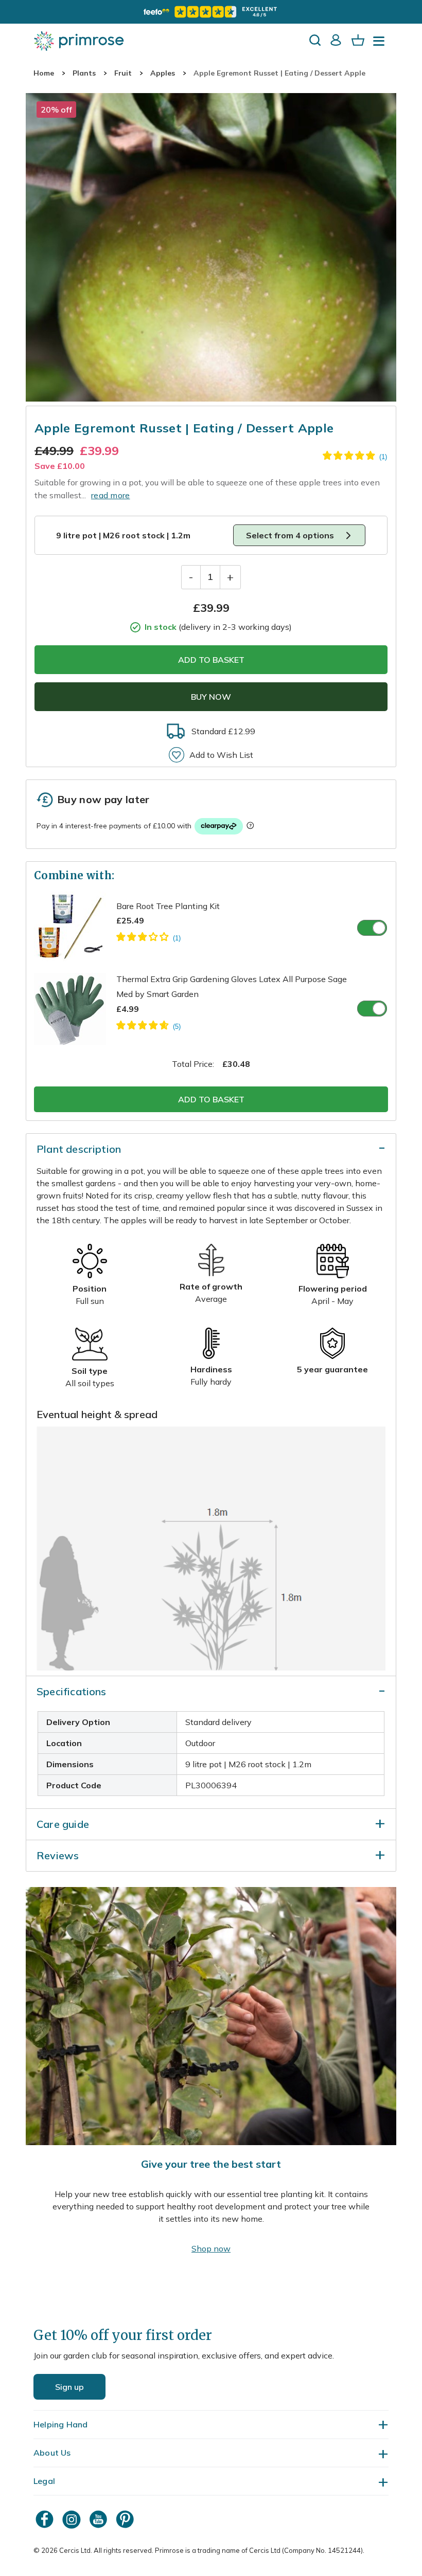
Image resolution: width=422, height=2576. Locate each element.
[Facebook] (46, 2519)
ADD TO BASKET (211, 660)
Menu (381, 44)
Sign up (69, 2387)
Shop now (211, 2248)
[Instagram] (73, 2519)
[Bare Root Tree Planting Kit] (148, 938)
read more (111, 495)
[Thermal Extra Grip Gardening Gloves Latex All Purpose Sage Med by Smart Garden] (148, 1027)
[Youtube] (99, 2519)
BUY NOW (211, 697)
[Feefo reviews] (211, 12)
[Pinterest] (126, 2519)
